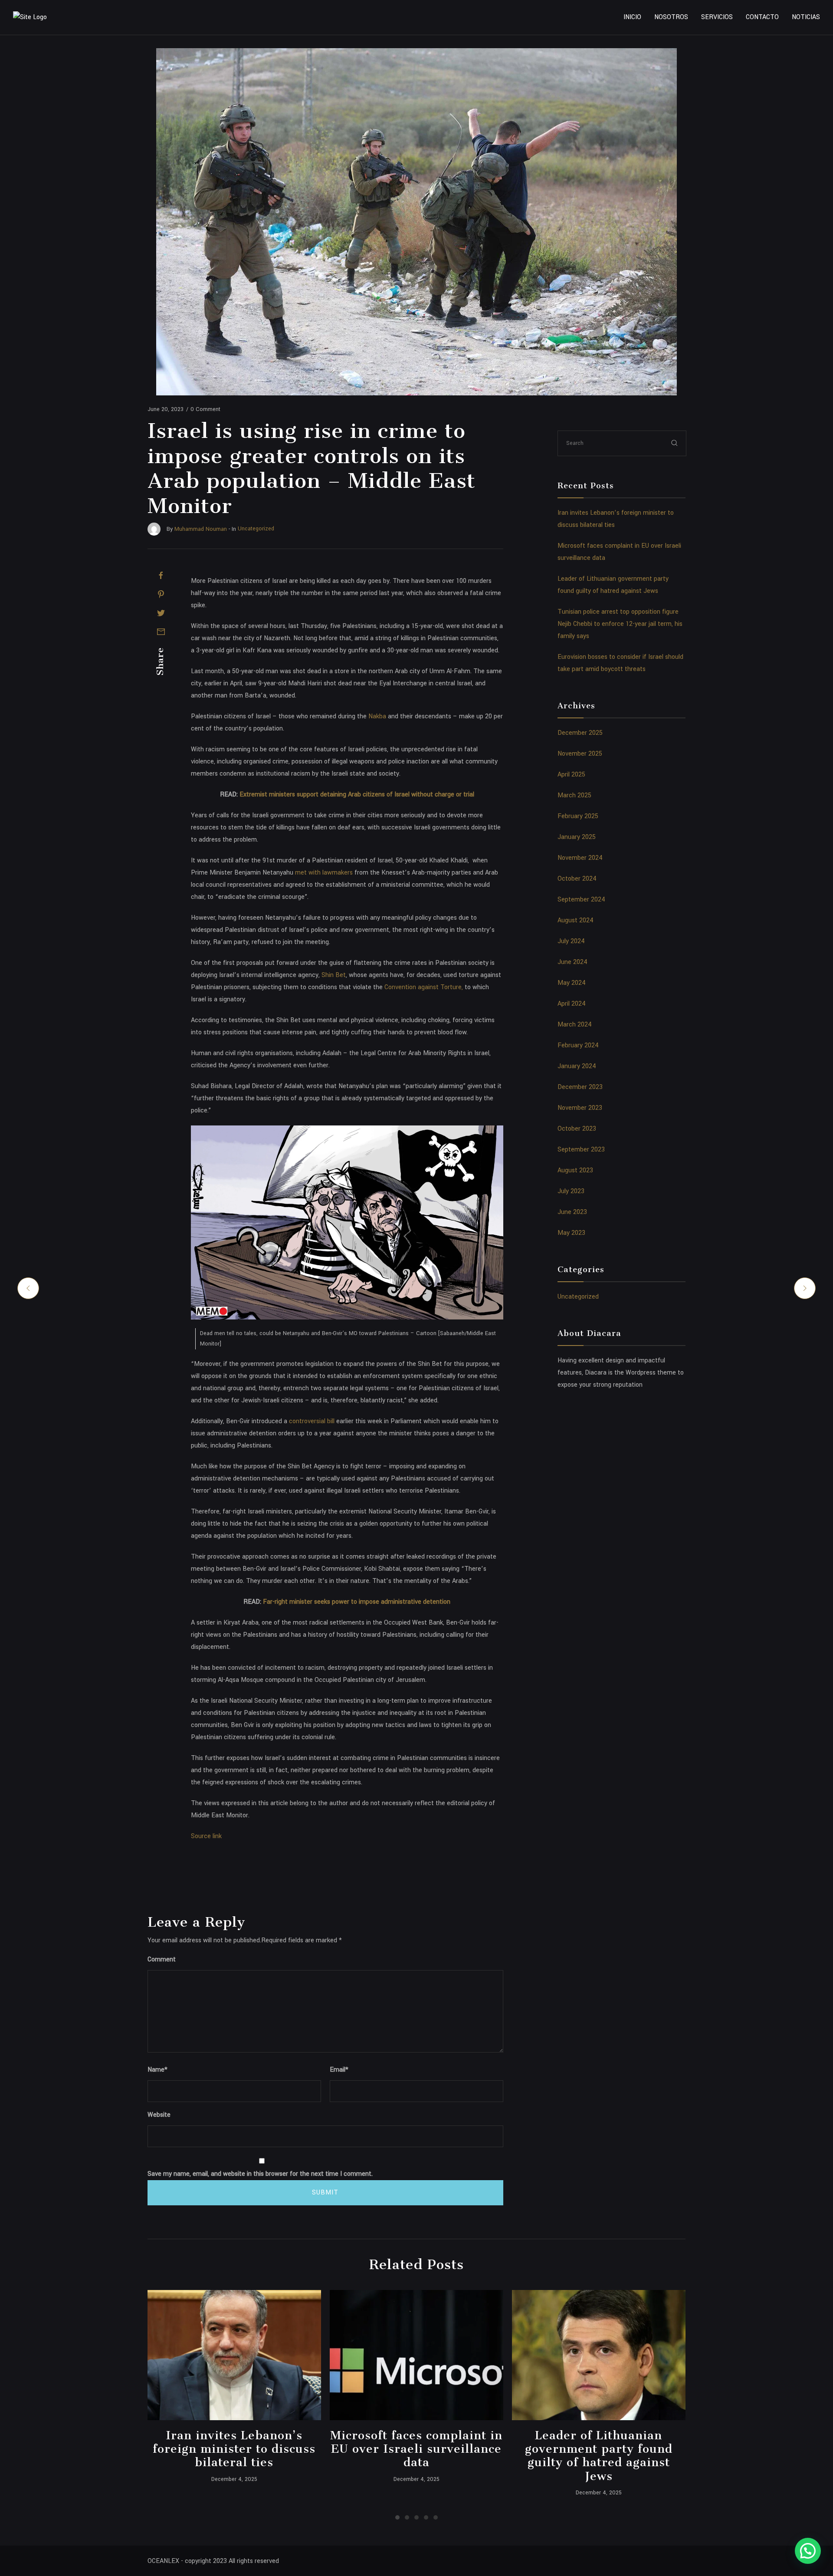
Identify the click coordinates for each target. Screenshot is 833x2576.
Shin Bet (334, 975)
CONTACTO (762, 17)
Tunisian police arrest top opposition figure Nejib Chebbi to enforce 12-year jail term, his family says (620, 624)
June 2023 (572, 1212)
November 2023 (580, 1108)
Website (159, 2115)
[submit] (675, 443)
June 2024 (572, 962)
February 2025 (578, 816)
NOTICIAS (806, 17)
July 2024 (571, 941)
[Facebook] (161, 576)
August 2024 (576, 920)
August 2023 (575, 1170)
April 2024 (572, 1004)
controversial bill (312, 1421)
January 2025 (577, 837)
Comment (162, 1959)
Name (157, 2070)
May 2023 (571, 1233)
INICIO (632, 17)
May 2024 (572, 983)
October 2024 (577, 879)
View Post (234, 2355)
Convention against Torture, (425, 987)
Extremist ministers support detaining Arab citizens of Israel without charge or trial (357, 795)
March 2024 (575, 1025)
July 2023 (571, 1191)
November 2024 (580, 858)
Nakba (377, 716)
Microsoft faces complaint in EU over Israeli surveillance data (416, 2449)
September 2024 (581, 900)
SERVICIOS (717, 17)
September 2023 (581, 1150)
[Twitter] (161, 613)
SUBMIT (325, 2193)
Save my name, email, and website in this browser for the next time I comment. (260, 2174)
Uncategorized (578, 1297)
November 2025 (580, 754)
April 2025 (571, 775)
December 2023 (580, 1087)
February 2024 (578, 1045)
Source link (206, 1836)
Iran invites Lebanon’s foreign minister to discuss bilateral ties (234, 2449)
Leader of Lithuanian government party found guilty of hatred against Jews (599, 2456)
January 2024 (577, 1066)
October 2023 (577, 1129)
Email (339, 2070)
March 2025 (574, 795)
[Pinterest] (161, 594)
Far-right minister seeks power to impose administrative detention (357, 1602)
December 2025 (580, 733)
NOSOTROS (671, 17)
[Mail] (161, 632)
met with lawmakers (324, 873)
